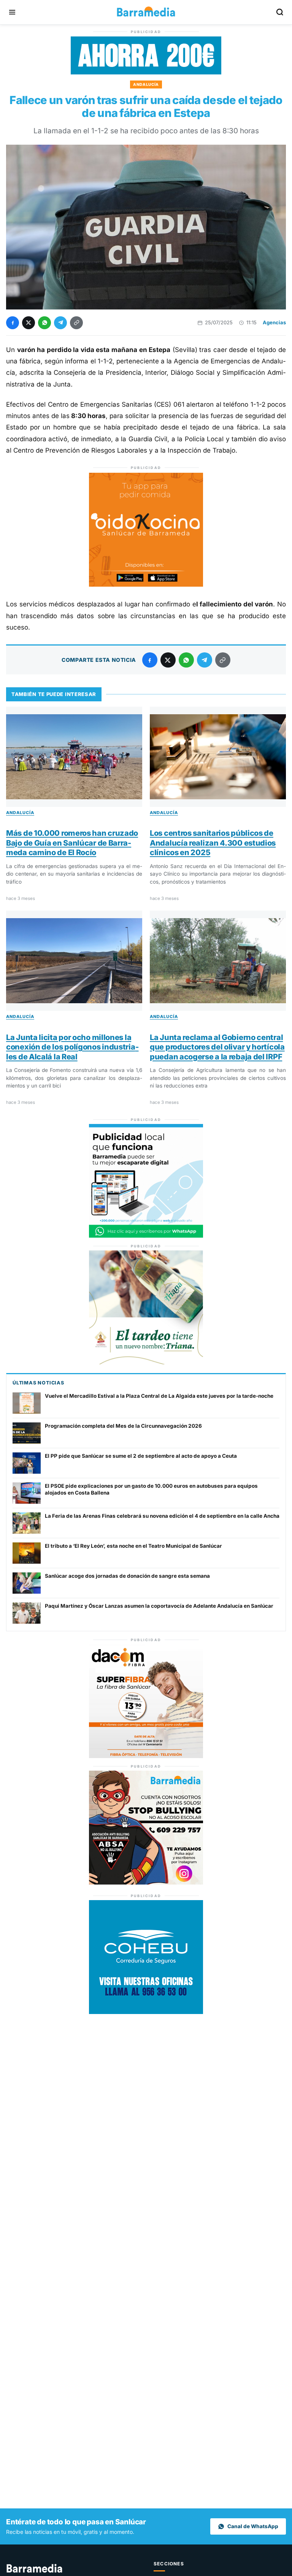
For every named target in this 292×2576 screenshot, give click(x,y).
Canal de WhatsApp (253, 2526)
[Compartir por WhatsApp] (44, 323)
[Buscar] (280, 12)
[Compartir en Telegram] (60, 323)
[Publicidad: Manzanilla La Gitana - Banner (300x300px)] (146, 1362)
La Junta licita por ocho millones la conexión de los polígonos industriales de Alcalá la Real (72, 1047)
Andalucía (146, 84)
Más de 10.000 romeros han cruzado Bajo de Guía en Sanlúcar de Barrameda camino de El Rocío (72, 843)
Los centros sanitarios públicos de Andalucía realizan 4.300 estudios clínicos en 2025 (213, 843)
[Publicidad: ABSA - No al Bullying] (146, 1882)
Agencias (274, 322)
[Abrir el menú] (12, 12)
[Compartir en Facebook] (13, 323)
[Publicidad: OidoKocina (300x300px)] (146, 584)
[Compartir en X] (29, 323)
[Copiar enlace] (76, 323)
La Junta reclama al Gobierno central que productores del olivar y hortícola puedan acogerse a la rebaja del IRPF (217, 1047)
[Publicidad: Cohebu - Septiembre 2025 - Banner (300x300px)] (146, 2012)
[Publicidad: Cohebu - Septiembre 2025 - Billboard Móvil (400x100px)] (146, 72)
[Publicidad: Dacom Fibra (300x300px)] (146, 1756)
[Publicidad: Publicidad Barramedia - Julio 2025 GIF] (146, 1236)
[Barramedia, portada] (146, 12)
